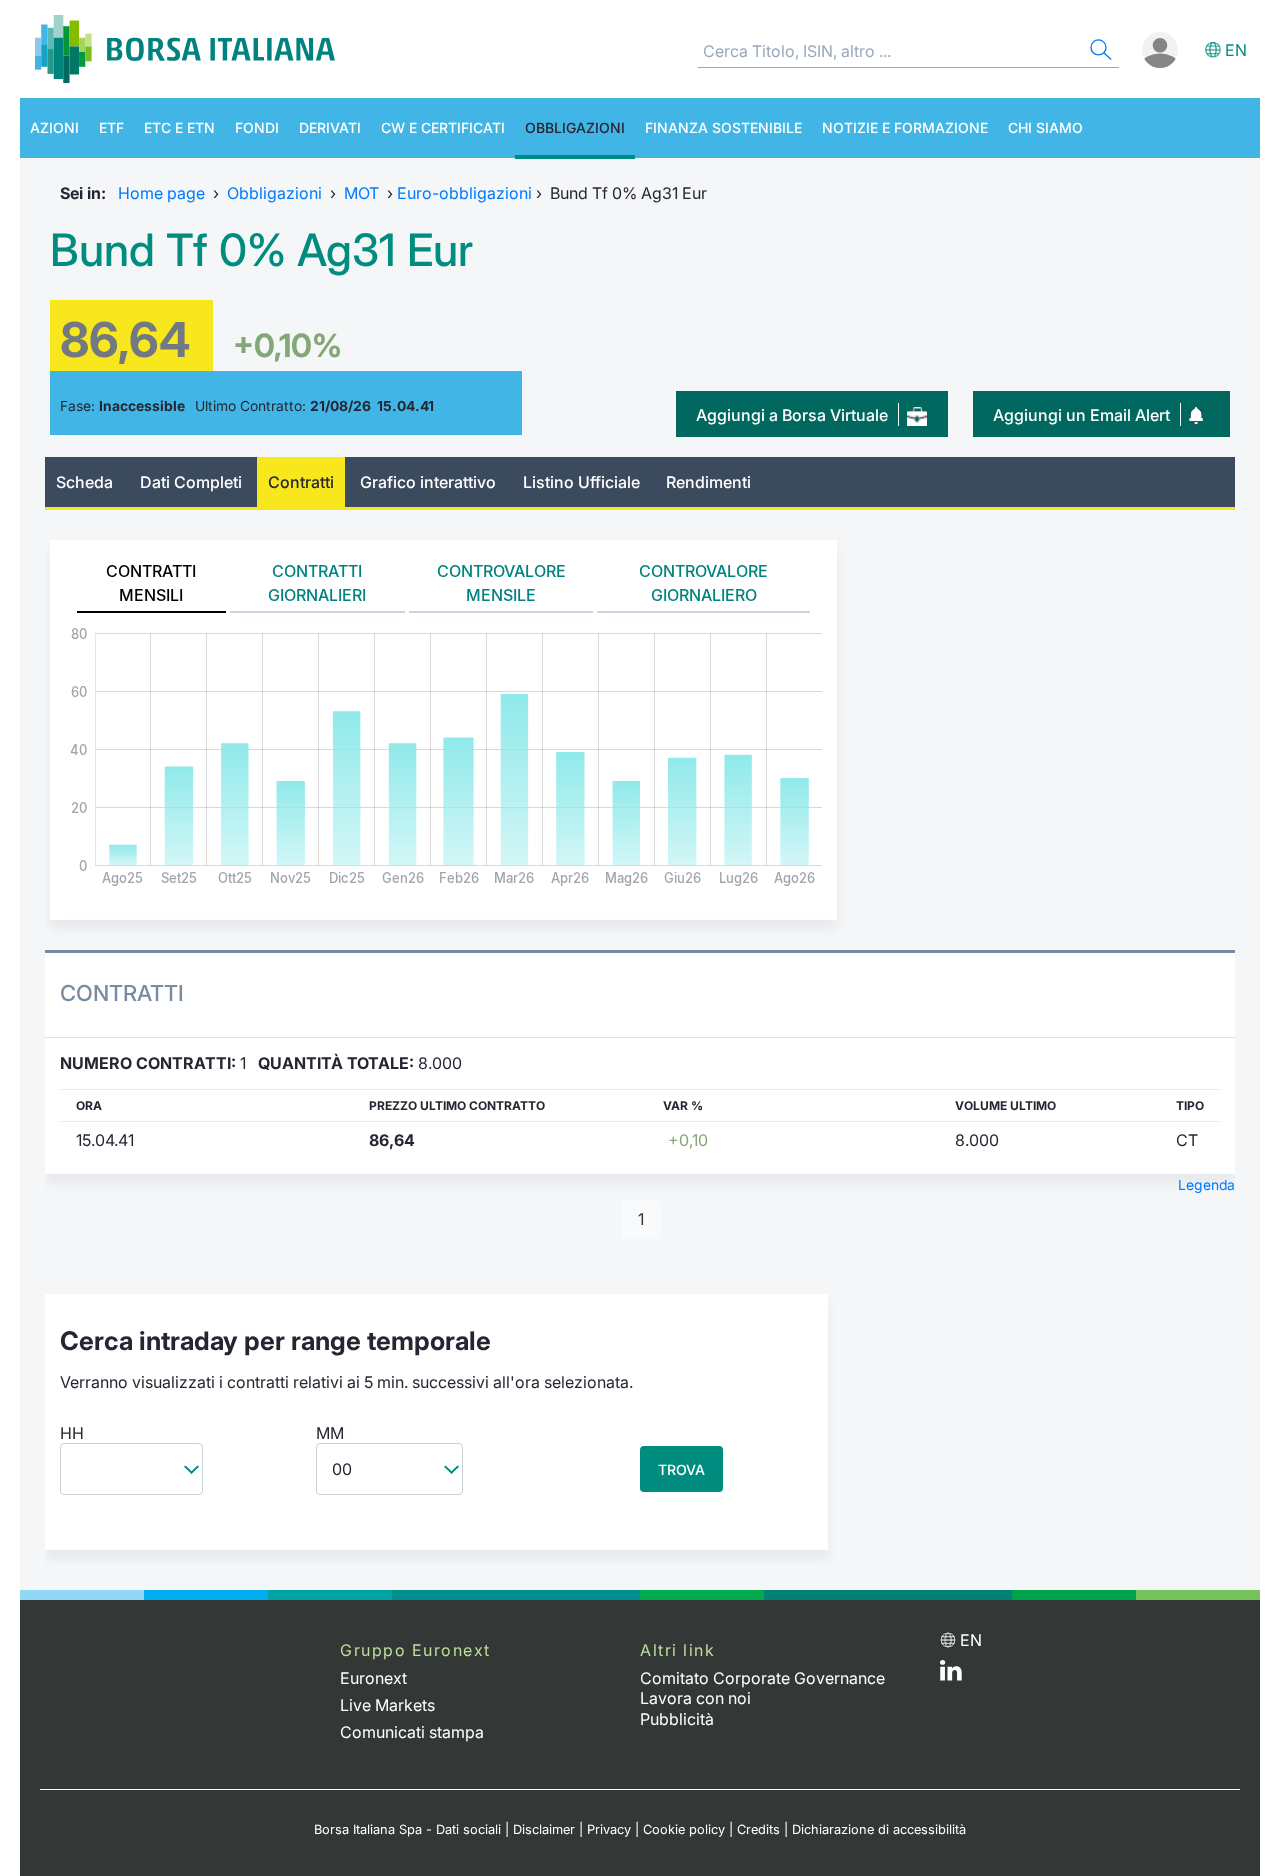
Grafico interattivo (428, 482)
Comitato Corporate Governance (762, 1678)
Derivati (330, 127)
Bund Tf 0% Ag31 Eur (261, 250)
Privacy (609, 1829)
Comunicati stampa (412, 1732)
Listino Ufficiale (581, 482)
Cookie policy (684, 1829)
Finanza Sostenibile (723, 127)
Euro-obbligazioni (464, 193)
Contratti (301, 482)
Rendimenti (708, 482)
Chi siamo (1045, 127)
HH (72, 1433)
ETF (111, 127)
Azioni (54, 127)
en (1236, 50)
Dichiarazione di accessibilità (879, 1829)
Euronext (373, 1678)
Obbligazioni (575, 127)
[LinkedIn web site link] (951, 1675)
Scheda (84, 482)
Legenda (1206, 1185)
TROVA (681, 1469)
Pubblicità (677, 1719)
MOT (361, 193)
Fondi (257, 127)
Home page (161, 193)
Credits (758, 1829)
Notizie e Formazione (905, 127)
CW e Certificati (443, 127)
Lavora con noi (695, 1698)
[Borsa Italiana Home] (185, 49)
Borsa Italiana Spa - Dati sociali (407, 1829)
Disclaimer (544, 1829)
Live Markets (387, 1705)
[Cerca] (1099, 52)
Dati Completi (191, 482)
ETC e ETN (179, 127)
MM (330, 1433)
